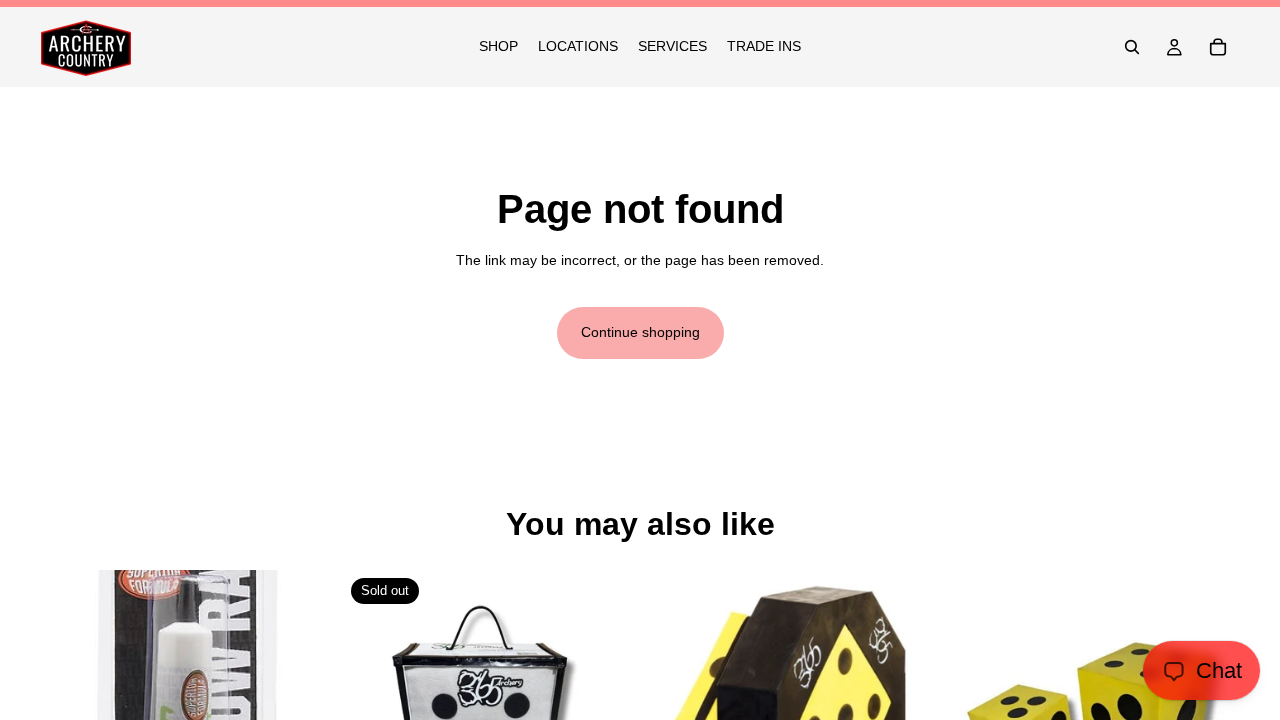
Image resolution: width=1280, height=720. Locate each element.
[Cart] (1218, 47)
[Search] (1132, 47)
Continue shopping (640, 332)
